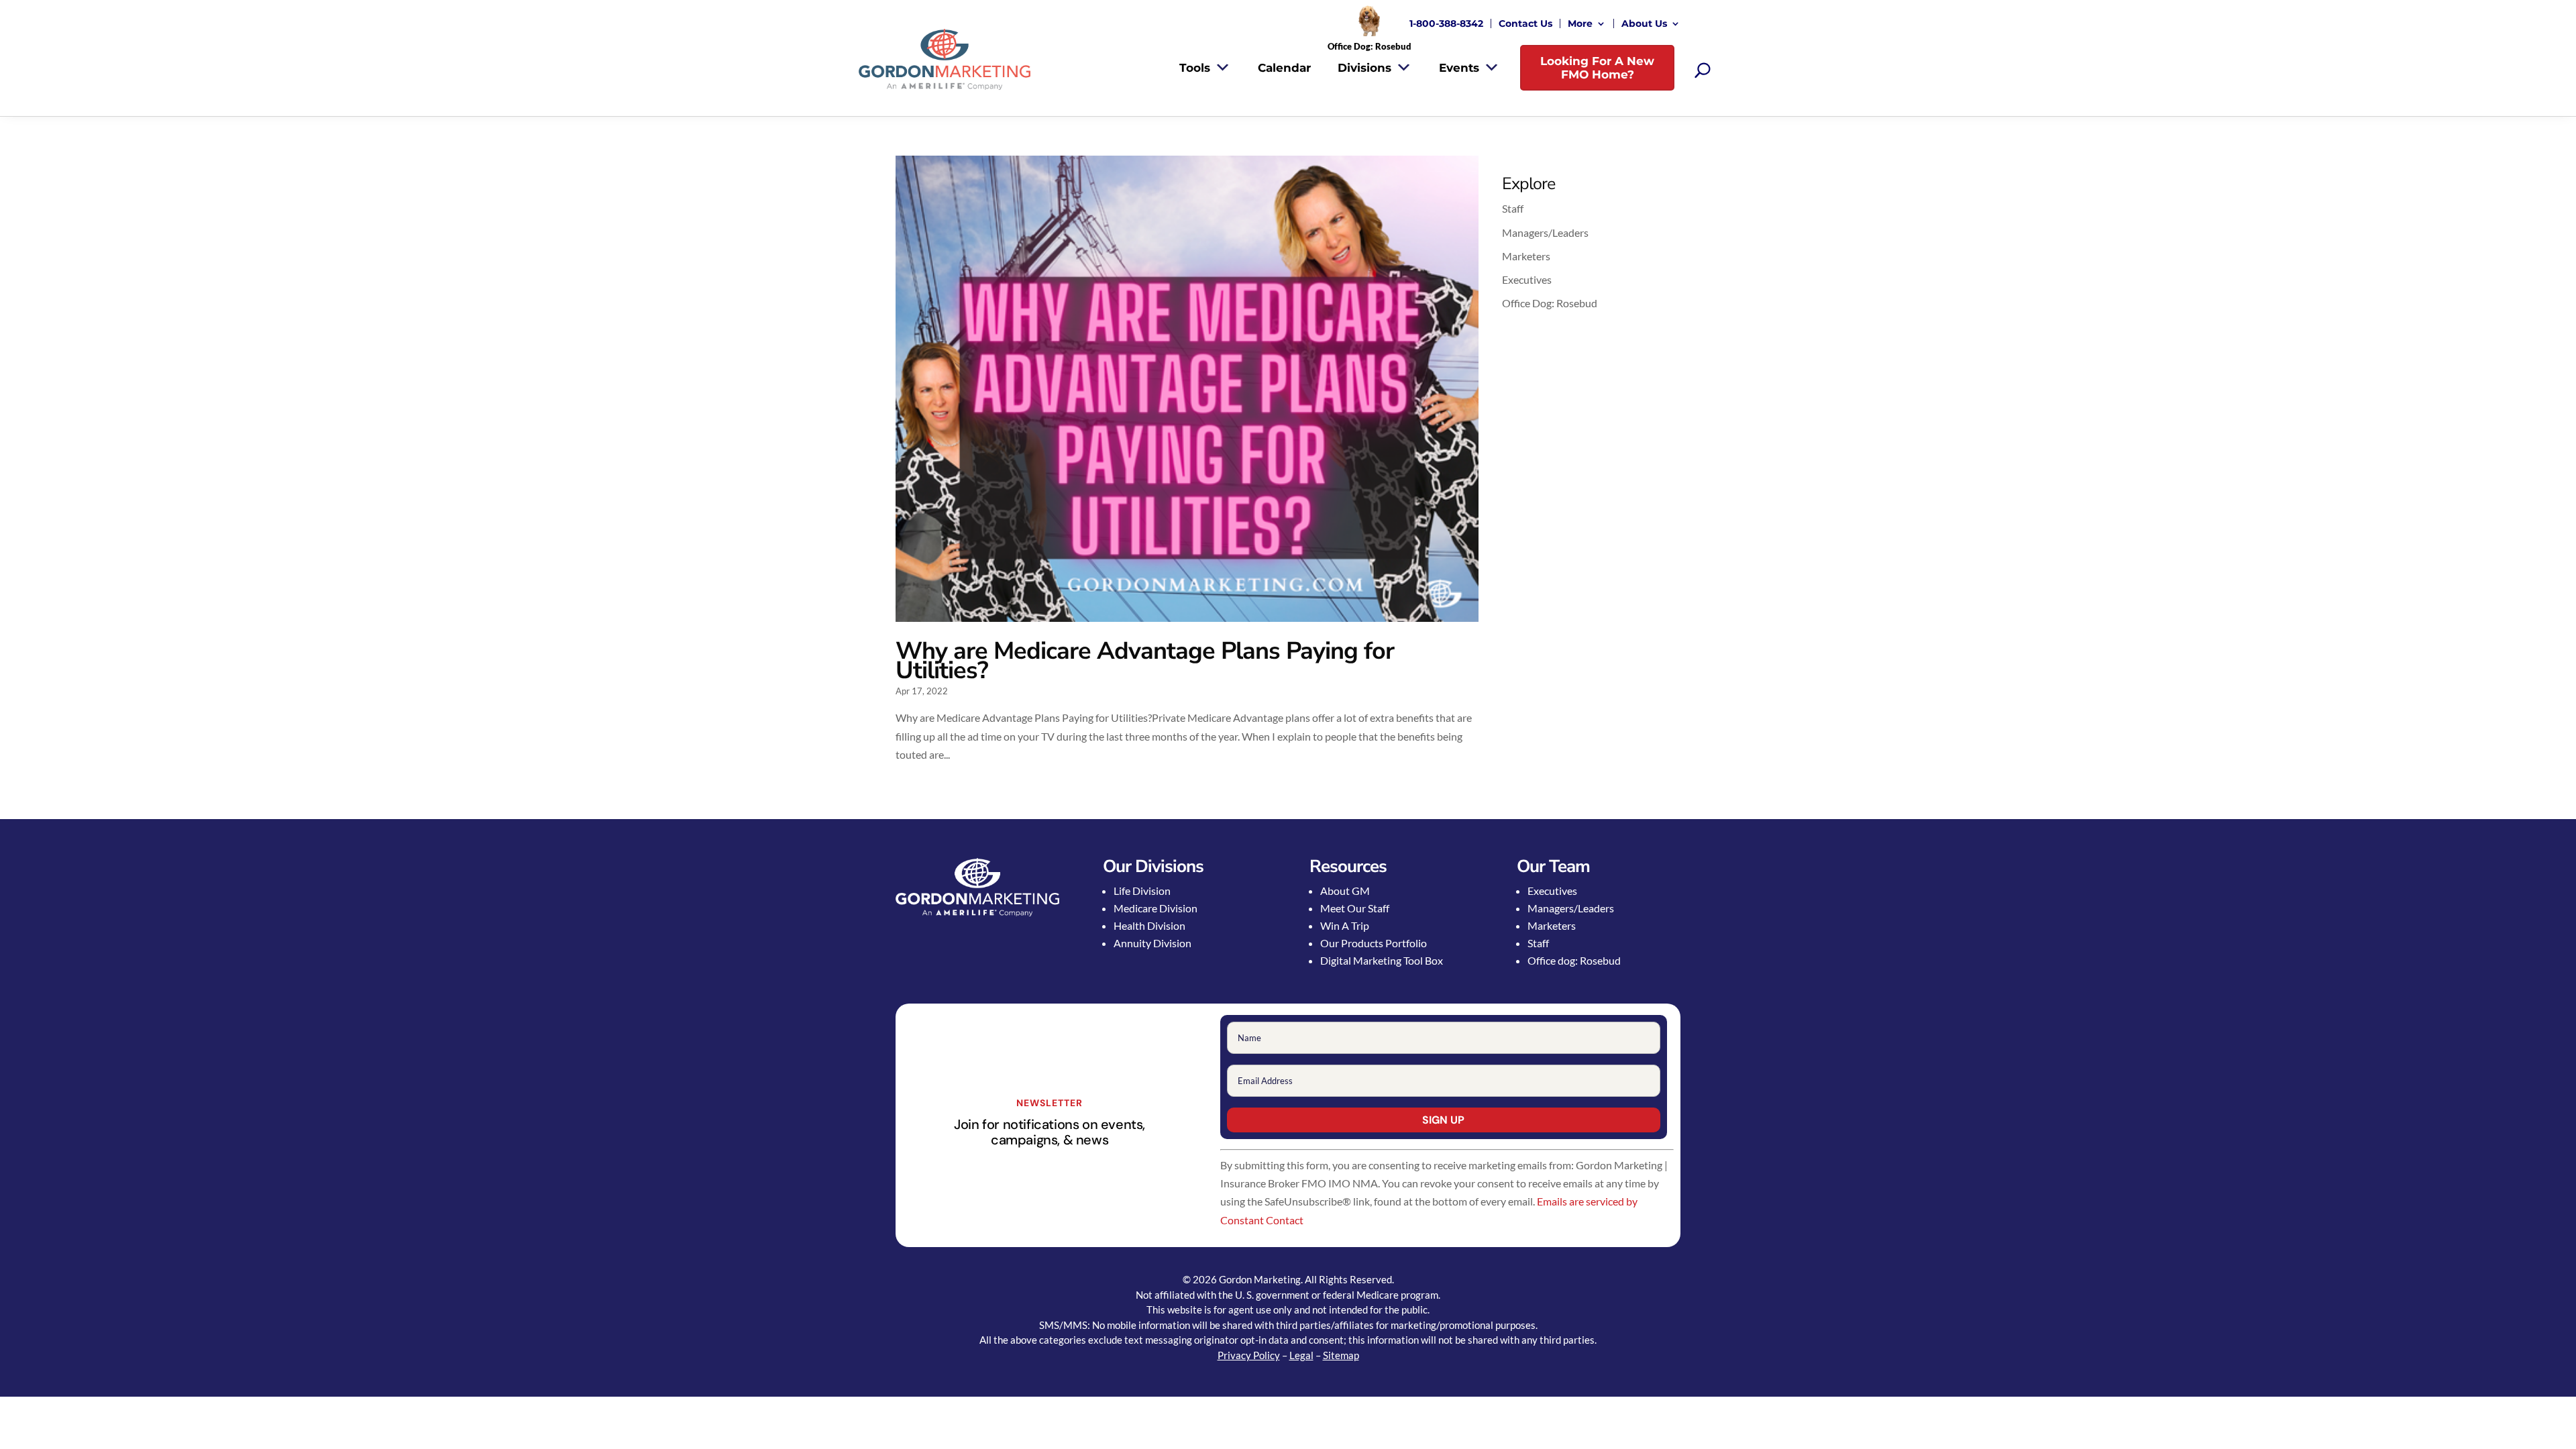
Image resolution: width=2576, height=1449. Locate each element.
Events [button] (1459, 68)
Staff (1513, 208)
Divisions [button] (1364, 68)
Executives (1527, 279)
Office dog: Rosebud (1574, 960)
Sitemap (1341, 1355)
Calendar (1284, 68)
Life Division (1142, 891)
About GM (1345, 891)
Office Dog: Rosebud (1550, 303)
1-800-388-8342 (1446, 23)
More (1580, 23)
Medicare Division (1156, 908)
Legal (1301, 1355)
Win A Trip (1345, 925)
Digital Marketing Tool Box (1382, 960)
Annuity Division (1152, 943)
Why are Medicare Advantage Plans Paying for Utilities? (1145, 661)
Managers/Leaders (1545, 232)
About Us (1644, 23)
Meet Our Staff (1355, 908)
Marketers (1526, 256)
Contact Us (1525, 23)
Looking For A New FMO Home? (1597, 68)
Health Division (1149, 925)
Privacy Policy (1249, 1355)
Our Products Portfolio (1374, 943)
